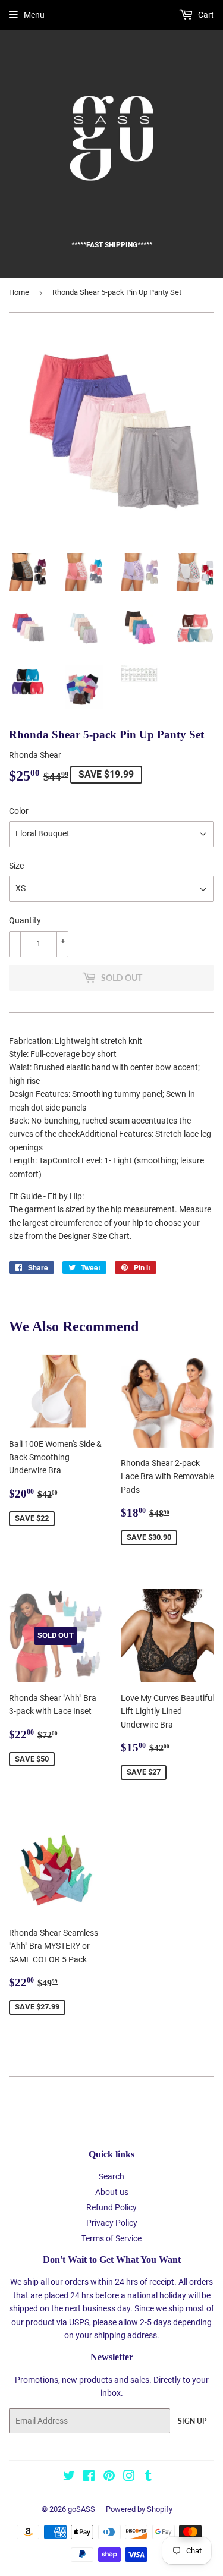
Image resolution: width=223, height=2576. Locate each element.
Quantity (25, 920)
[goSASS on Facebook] (89, 2477)
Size (16, 866)
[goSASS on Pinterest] (109, 2477)
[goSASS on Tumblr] (148, 2477)
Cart (205, 15)
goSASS (81, 2509)
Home (19, 292)
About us (112, 2192)
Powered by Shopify (139, 2509)
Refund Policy (111, 2207)
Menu (34, 15)
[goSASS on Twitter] (69, 2477)
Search (111, 2176)
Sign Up (192, 2421)
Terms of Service (111, 2238)
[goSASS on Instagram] (129, 2477)
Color (19, 811)
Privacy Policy (112, 2223)
